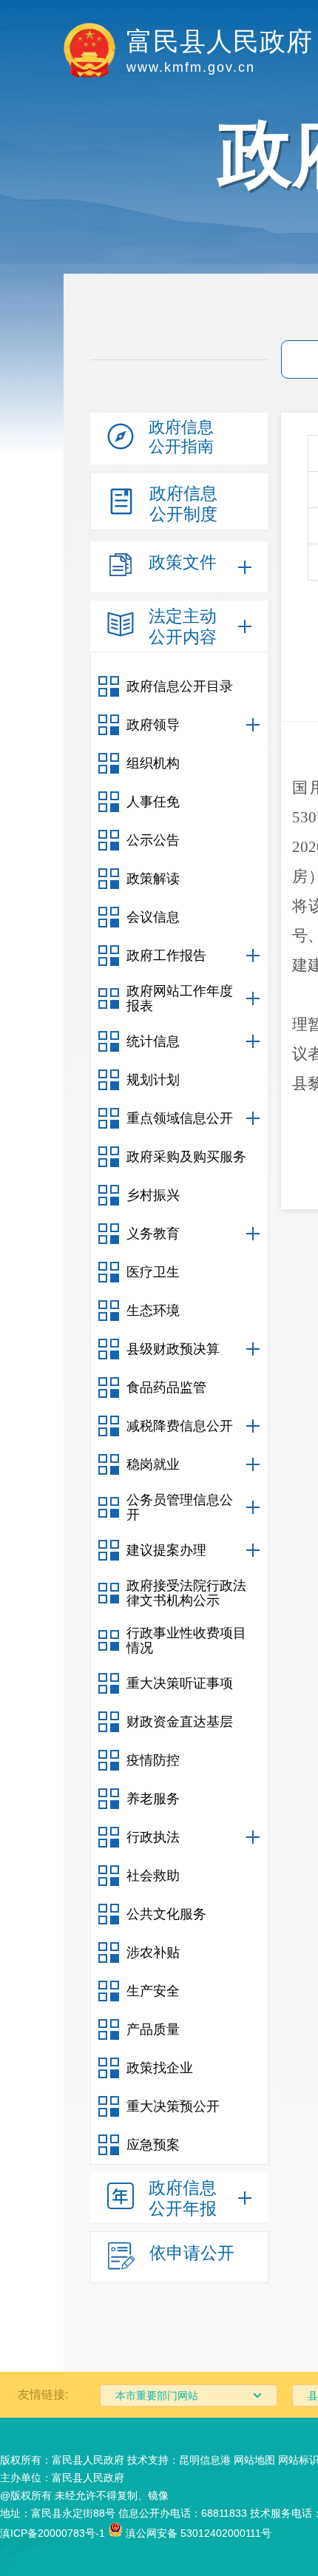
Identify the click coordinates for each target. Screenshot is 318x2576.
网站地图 (254, 2460)
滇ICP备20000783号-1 (53, 2533)
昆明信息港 (205, 2460)
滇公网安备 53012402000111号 (197, 2533)
